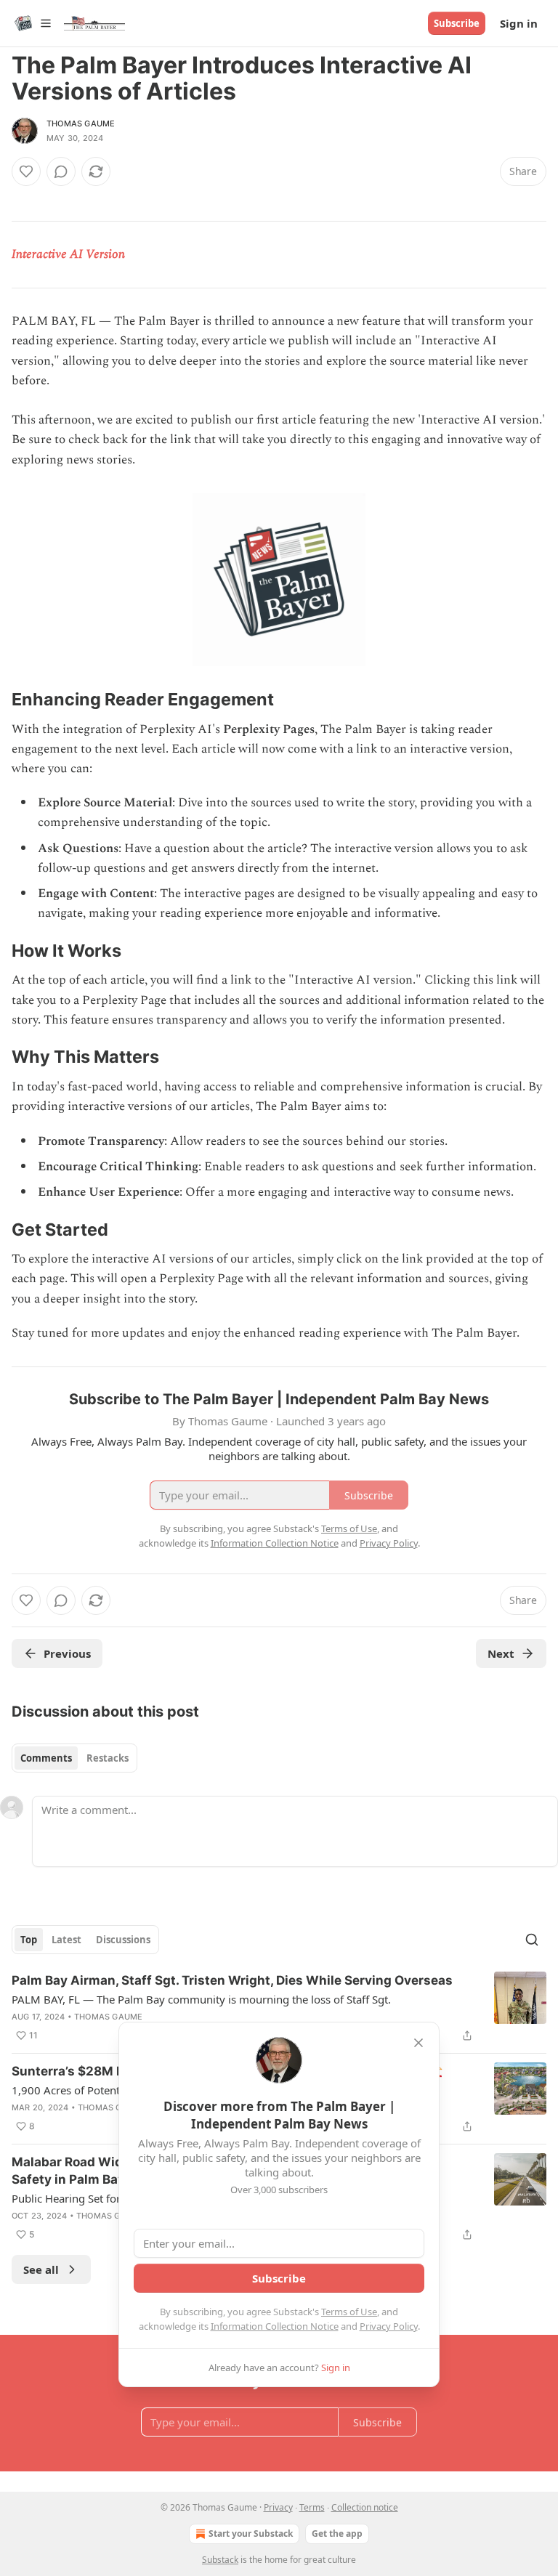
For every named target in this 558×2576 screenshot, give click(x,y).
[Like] (26, 171)
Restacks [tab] (108, 1758)
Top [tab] (29, 1940)
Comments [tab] (46, 1758)
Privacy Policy (389, 2326)
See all (41, 2269)
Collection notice (365, 2507)
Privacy (278, 2507)
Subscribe (457, 23)
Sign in (519, 23)
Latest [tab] (66, 1940)
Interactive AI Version (68, 254)
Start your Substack (251, 2534)
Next (501, 1653)
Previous (67, 1653)
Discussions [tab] (123, 1940)
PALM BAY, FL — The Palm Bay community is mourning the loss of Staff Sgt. (201, 1999)
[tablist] (74, 1758)
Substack (220, 2560)
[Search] (532, 1940)
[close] (418, 2043)
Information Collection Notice (275, 2326)
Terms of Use (349, 2312)
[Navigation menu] (32, 23)
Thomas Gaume (81, 123)
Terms (312, 2507)
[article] (279, 2008)
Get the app (337, 2534)
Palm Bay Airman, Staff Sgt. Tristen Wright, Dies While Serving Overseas (232, 1980)
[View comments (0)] (61, 171)
